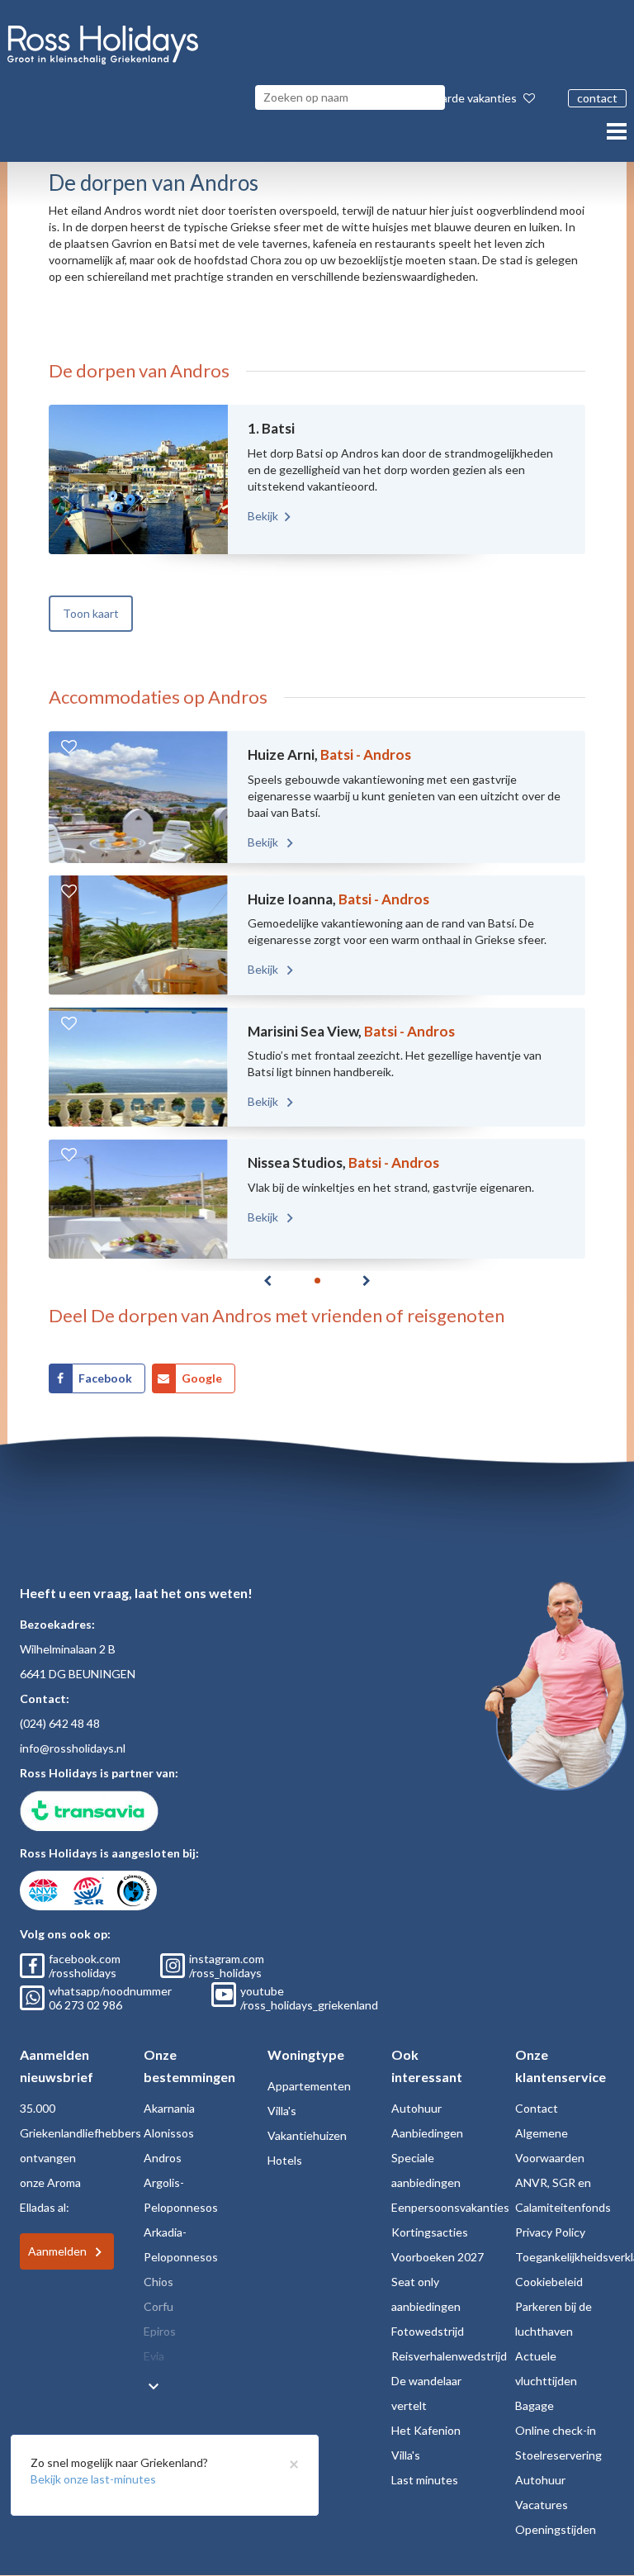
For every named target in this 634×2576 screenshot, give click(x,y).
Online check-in (556, 2430)
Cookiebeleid (549, 2282)
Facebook (105, 1378)
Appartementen (309, 2086)
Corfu (158, 2306)
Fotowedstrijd (428, 2331)
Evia (154, 2356)
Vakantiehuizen (307, 2135)
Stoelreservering (558, 2455)
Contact (537, 2108)
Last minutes (425, 2480)
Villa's (282, 2111)
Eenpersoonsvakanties (450, 2207)
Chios (158, 2282)
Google (202, 1378)
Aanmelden (57, 2251)
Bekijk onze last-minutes (93, 2479)
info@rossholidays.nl (73, 1748)
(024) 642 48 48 (60, 1723)
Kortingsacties (430, 2232)
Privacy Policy (550, 2232)
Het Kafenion (426, 2430)
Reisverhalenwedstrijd (449, 2356)
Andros (163, 2158)
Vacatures (542, 2505)
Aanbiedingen (427, 2133)
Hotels (285, 2160)
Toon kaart (91, 613)
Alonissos (169, 2133)
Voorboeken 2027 (438, 2257)
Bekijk (263, 516)
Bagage (535, 2405)
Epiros (160, 2331)
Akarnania (169, 2108)
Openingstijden (556, 2529)
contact (597, 98)
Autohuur (416, 2108)
